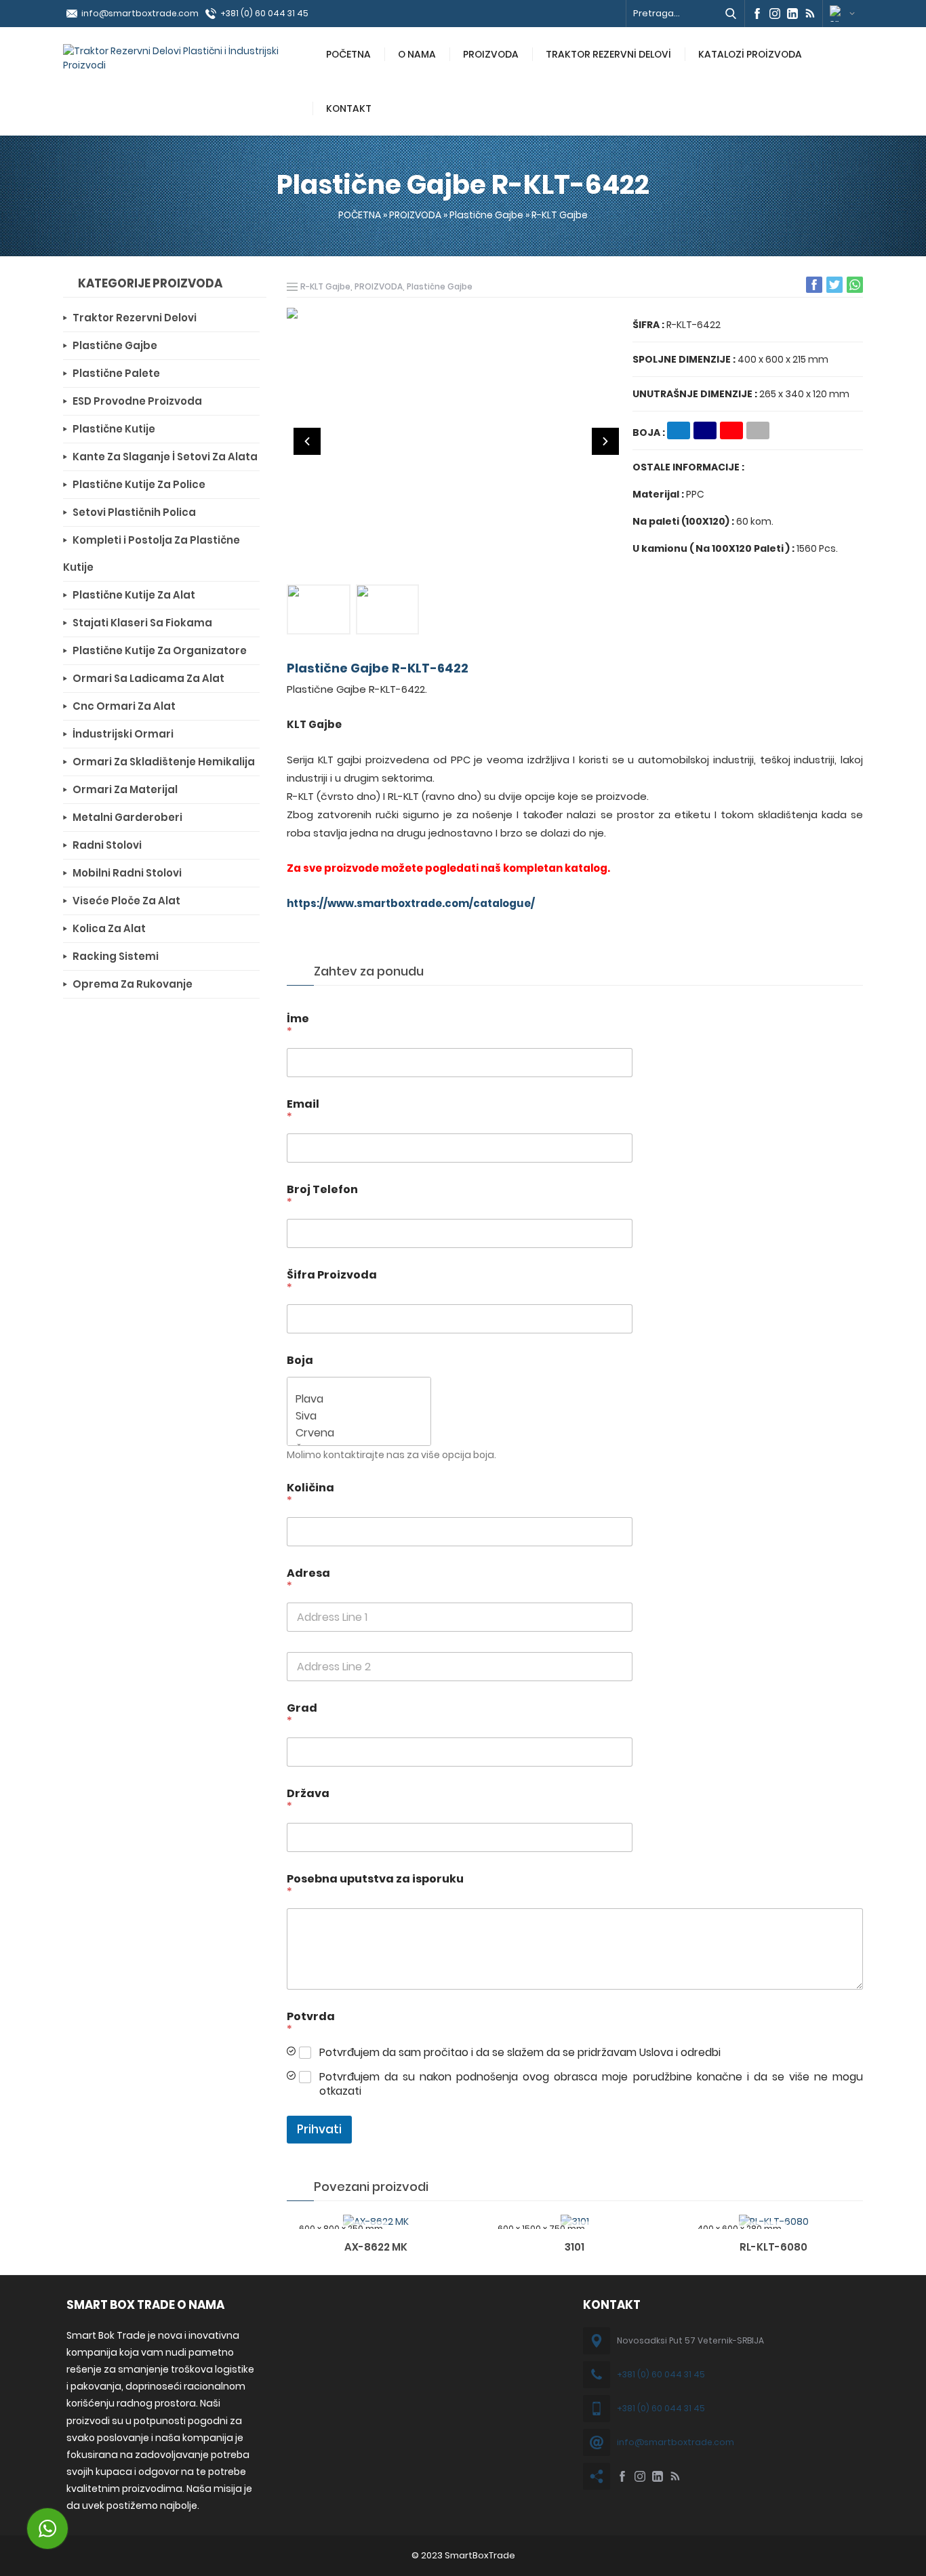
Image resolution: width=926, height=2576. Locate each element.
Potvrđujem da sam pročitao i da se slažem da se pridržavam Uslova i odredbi (520, 2053)
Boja (300, 1360)
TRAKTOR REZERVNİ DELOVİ (608, 54)
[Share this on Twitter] (834, 285)
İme (298, 1025)
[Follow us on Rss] (810, 14)
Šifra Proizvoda (332, 1281)
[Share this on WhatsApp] (855, 285)
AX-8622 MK (376, 2247)
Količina (310, 1494)
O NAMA (417, 54)
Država (308, 1800)
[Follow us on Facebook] (757, 14)
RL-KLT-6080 (773, 2247)
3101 (575, 2247)
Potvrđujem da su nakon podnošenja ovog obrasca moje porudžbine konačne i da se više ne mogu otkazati (591, 2085)
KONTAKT (349, 108)
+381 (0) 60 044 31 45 (264, 13)
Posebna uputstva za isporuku (375, 1885)
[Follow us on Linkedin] (792, 14)
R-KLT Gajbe (560, 215)
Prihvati (319, 2129)
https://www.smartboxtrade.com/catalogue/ (411, 903)
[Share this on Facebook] (814, 285)
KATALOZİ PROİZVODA (750, 54)
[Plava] (355, 1399)
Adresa (308, 1579)
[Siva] (355, 1416)
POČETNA (348, 54)
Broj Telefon (322, 1196)
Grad (302, 1714)
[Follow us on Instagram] (775, 14)
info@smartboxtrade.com (140, 13)
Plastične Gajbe (486, 215)
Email (303, 1110)
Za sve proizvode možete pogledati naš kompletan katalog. (448, 868)
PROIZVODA (491, 54)
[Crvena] (355, 1433)
